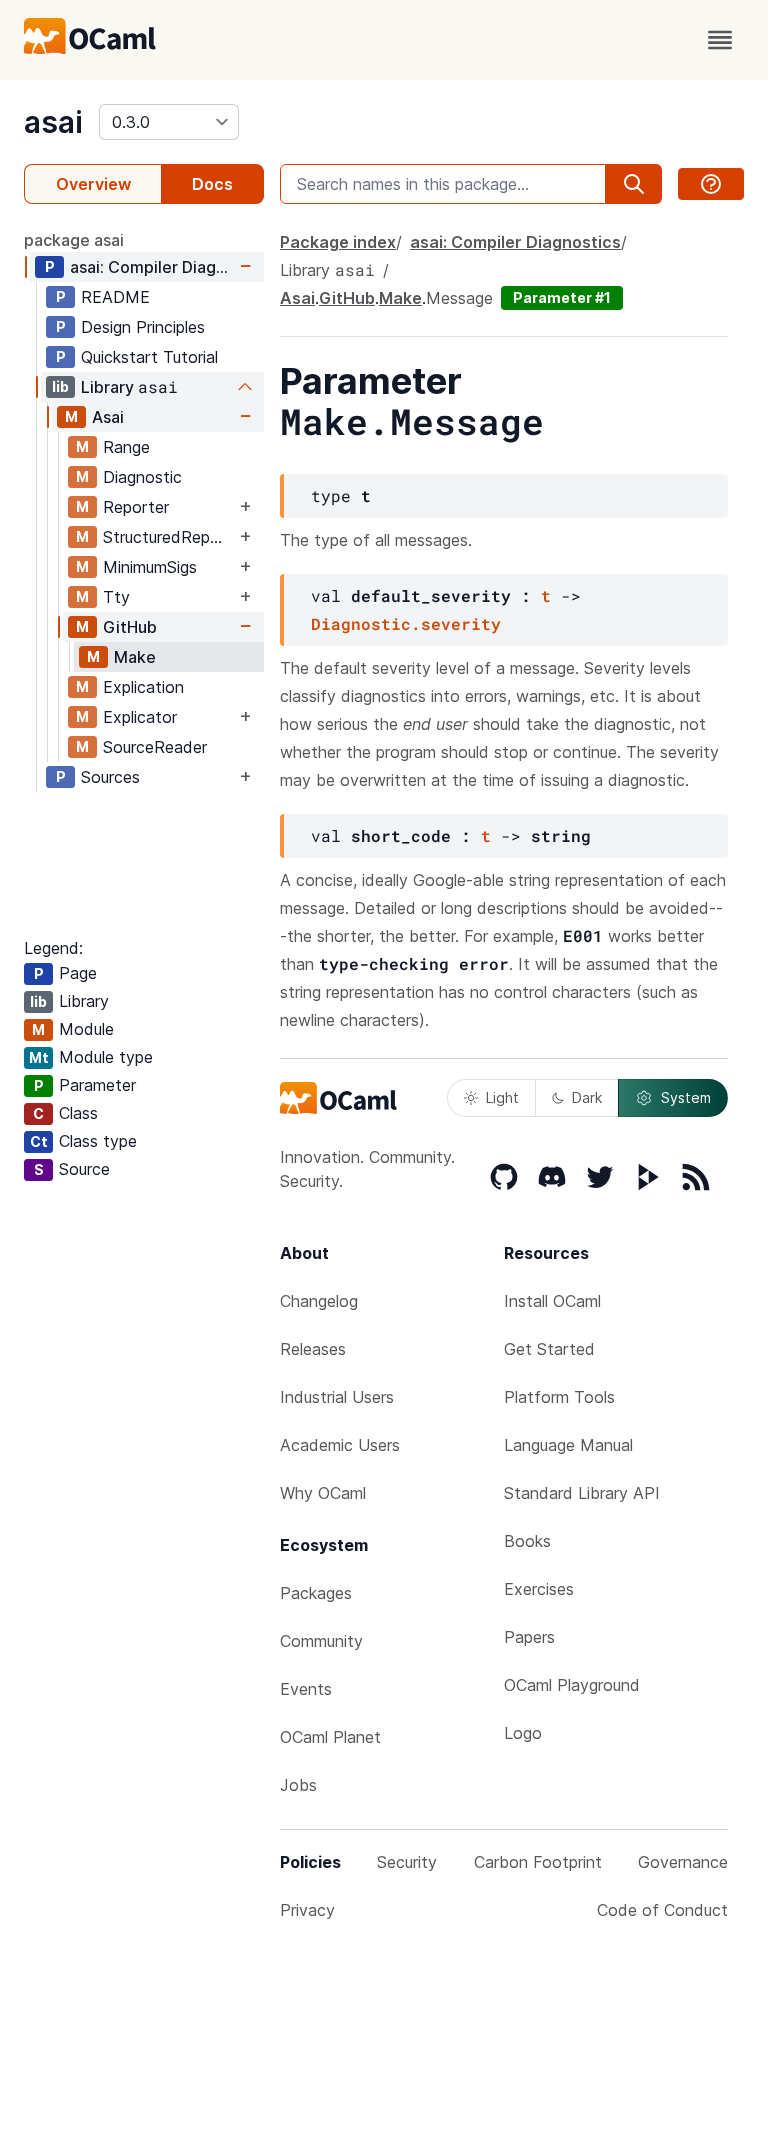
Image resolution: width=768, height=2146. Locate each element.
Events (306, 1689)
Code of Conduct (662, 1910)
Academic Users (340, 1445)
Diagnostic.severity (406, 623)
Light (502, 1097)
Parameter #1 (562, 297)
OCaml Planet (330, 1737)
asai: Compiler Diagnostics (152, 267)
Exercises (539, 1589)
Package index (338, 242)
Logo (523, 1733)
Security (407, 1862)
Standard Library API (582, 1493)
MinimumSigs (150, 567)
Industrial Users (337, 1397)
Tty (116, 597)
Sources (110, 777)
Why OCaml (323, 1493)
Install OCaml (552, 1301)
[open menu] (720, 40)
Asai (108, 417)
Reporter (136, 507)
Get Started (549, 1349)
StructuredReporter (169, 537)
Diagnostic (142, 477)
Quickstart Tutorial (149, 357)
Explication (143, 687)
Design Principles (143, 327)
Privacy (307, 1910)
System (686, 1097)
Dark (587, 1097)
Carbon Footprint (538, 1862)
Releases (313, 1349)
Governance (683, 1862)
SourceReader (155, 747)
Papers (529, 1637)
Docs (212, 184)
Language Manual (568, 1445)
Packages (316, 1593)
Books (527, 1541)
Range (126, 447)
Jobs (298, 1785)
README (115, 297)
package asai (74, 240)
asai (53, 122)
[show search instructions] (711, 184)
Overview (93, 184)
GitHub (130, 627)
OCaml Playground (572, 1685)
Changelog (319, 1301)
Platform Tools (559, 1397)
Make (135, 657)
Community (321, 1641)
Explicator (140, 717)
